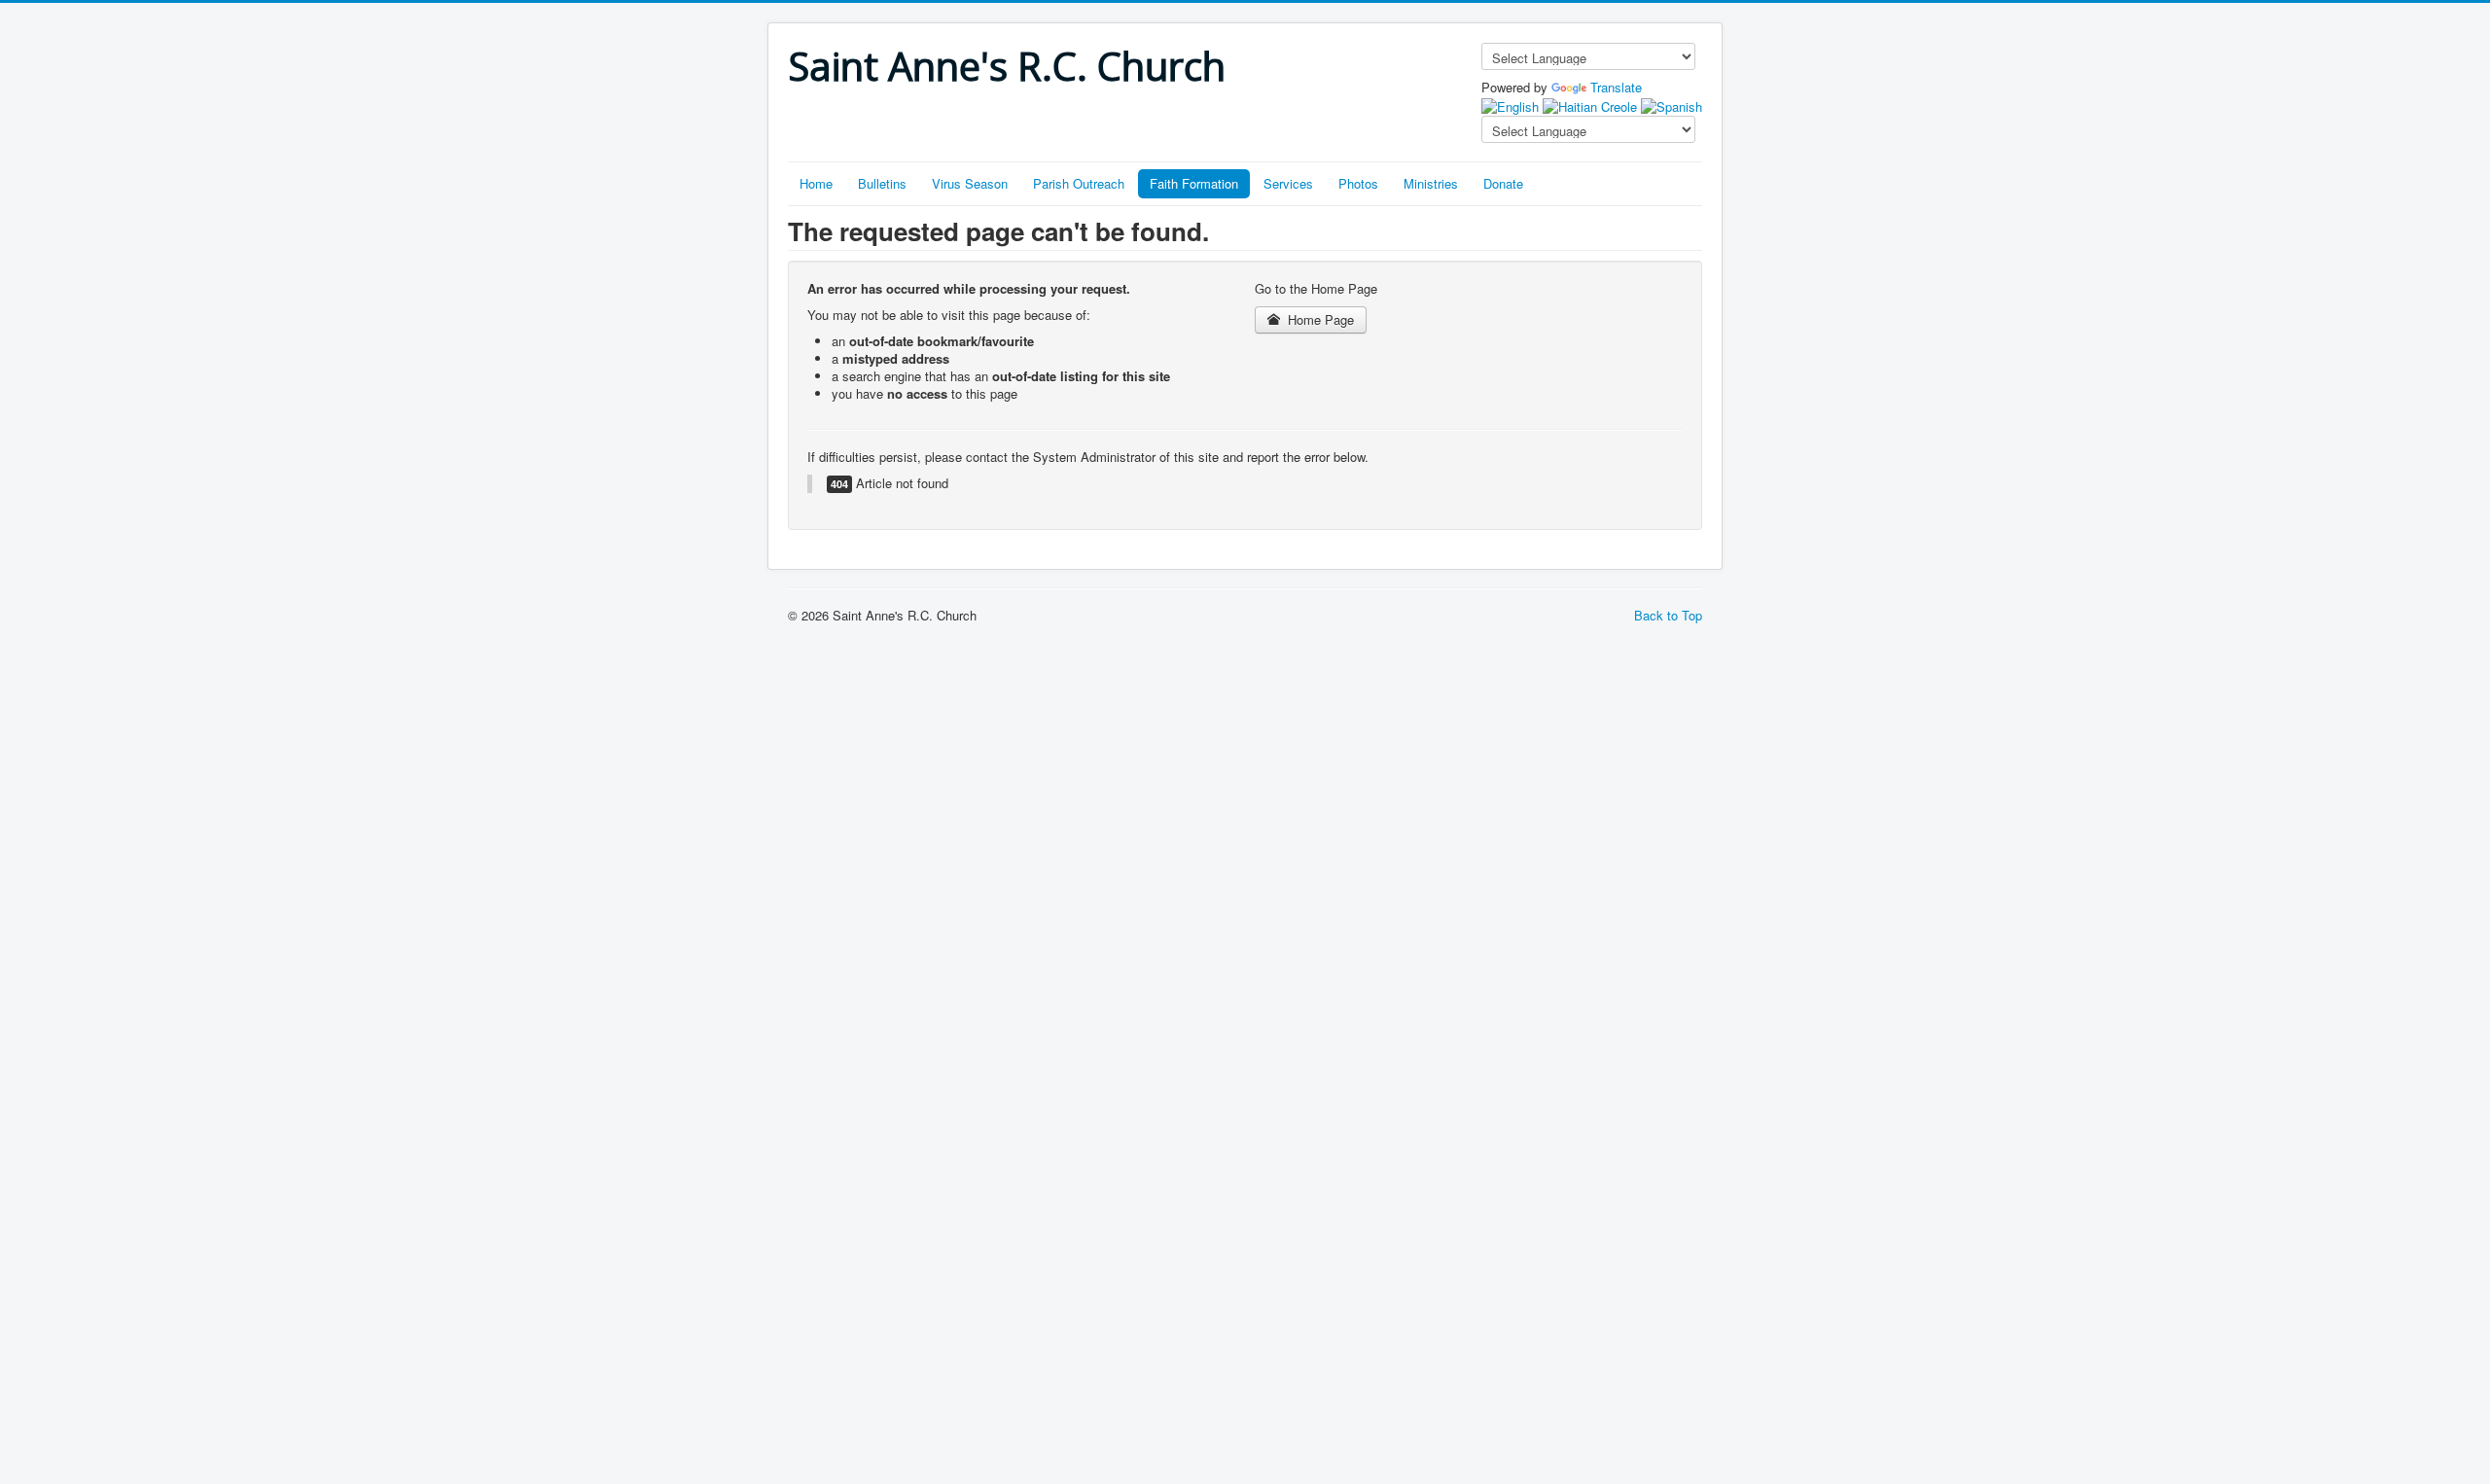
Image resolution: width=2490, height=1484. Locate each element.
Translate (1616, 87)
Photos (1358, 183)
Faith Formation (1194, 183)
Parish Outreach (1079, 183)
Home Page (1319, 319)
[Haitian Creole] (1590, 105)
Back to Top (1668, 615)
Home (816, 183)
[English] (1510, 105)
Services (1288, 183)
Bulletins (882, 183)
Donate (1503, 183)
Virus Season (970, 183)
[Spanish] (1672, 105)
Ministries (1431, 183)
